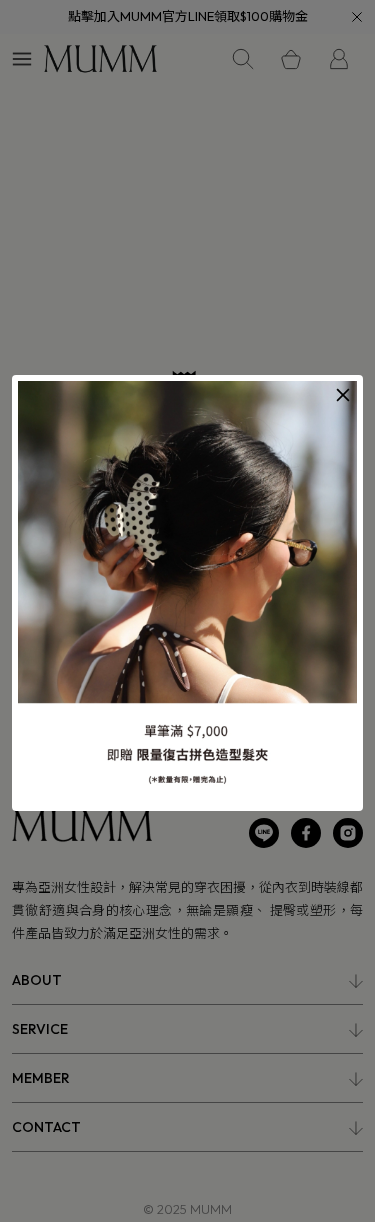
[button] (343, 395)
